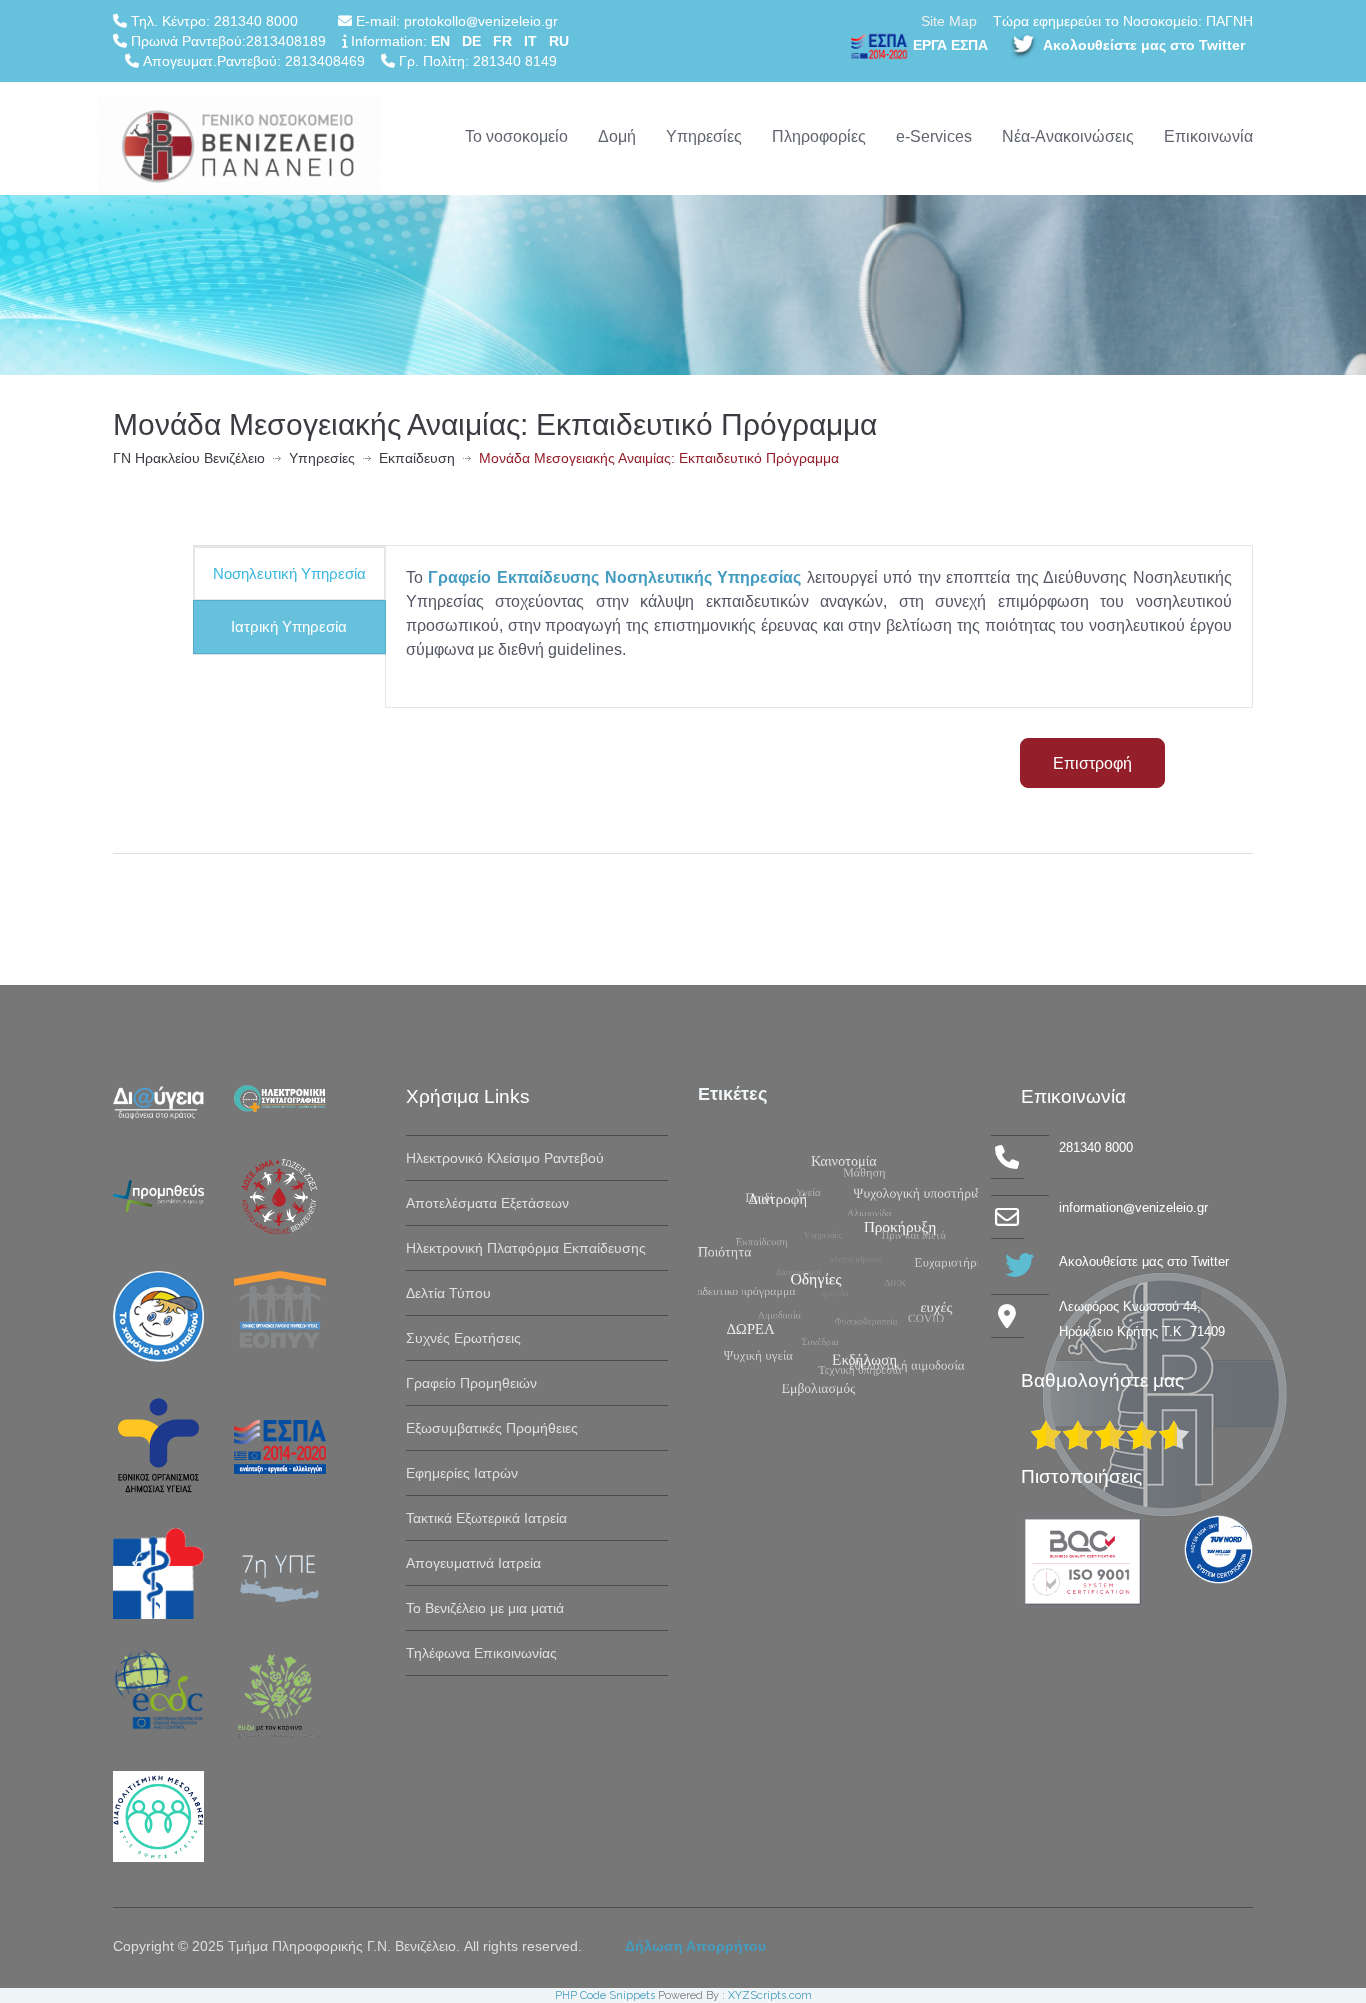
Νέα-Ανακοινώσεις (1068, 136)
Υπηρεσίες (704, 136)
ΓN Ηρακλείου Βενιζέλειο (189, 458)
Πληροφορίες (819, 136)
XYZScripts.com (770, 1995)
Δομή (617, 136)
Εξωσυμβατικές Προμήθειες (492, 1428)
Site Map (949, 21)
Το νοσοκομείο (516, 136)
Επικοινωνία (1208, 136)
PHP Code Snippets (605, 1995)
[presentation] (289, 573)
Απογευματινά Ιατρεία (473, 1563)
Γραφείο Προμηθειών (471, 1383)
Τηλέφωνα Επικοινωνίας (481, 1653)
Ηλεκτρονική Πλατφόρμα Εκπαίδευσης (526, 1248)
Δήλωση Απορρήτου (695, 1946)
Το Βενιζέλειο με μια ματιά (485, 1608)
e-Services (934, 136)
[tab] (289, 573)
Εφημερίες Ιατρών (462, 1473)
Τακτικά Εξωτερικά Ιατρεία (486, 1518)
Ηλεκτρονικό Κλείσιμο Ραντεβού (505, 1158)
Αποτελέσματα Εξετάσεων (487, 1203)
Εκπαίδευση (417, 458)
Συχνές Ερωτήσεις (463, 1338)
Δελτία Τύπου (448, 1293)
